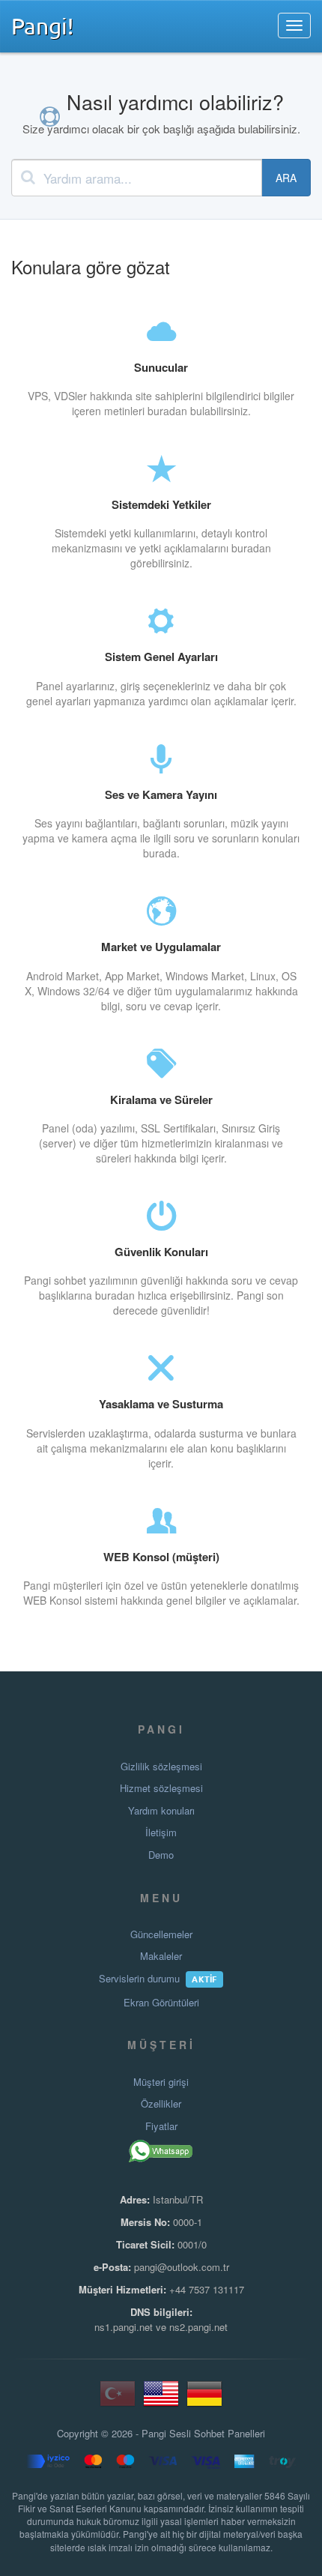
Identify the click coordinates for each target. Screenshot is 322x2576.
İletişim (161, 1833)
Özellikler (161, 2104)
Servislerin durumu (139, 1979)
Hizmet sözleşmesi (161, 1788)
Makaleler (161, 1956)
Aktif (204, 1979)
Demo (161, 1855)
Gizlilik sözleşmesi (161, 1767)
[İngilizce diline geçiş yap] (161, 2399)
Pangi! (42, 25)
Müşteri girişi (161, 2082)
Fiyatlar (161, 2126)
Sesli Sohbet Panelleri (217, 2434)
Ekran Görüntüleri (161, 2003)
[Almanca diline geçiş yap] (204, 2399)
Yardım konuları (161, 1811)
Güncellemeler (161, 1934)
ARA (286, 178)
